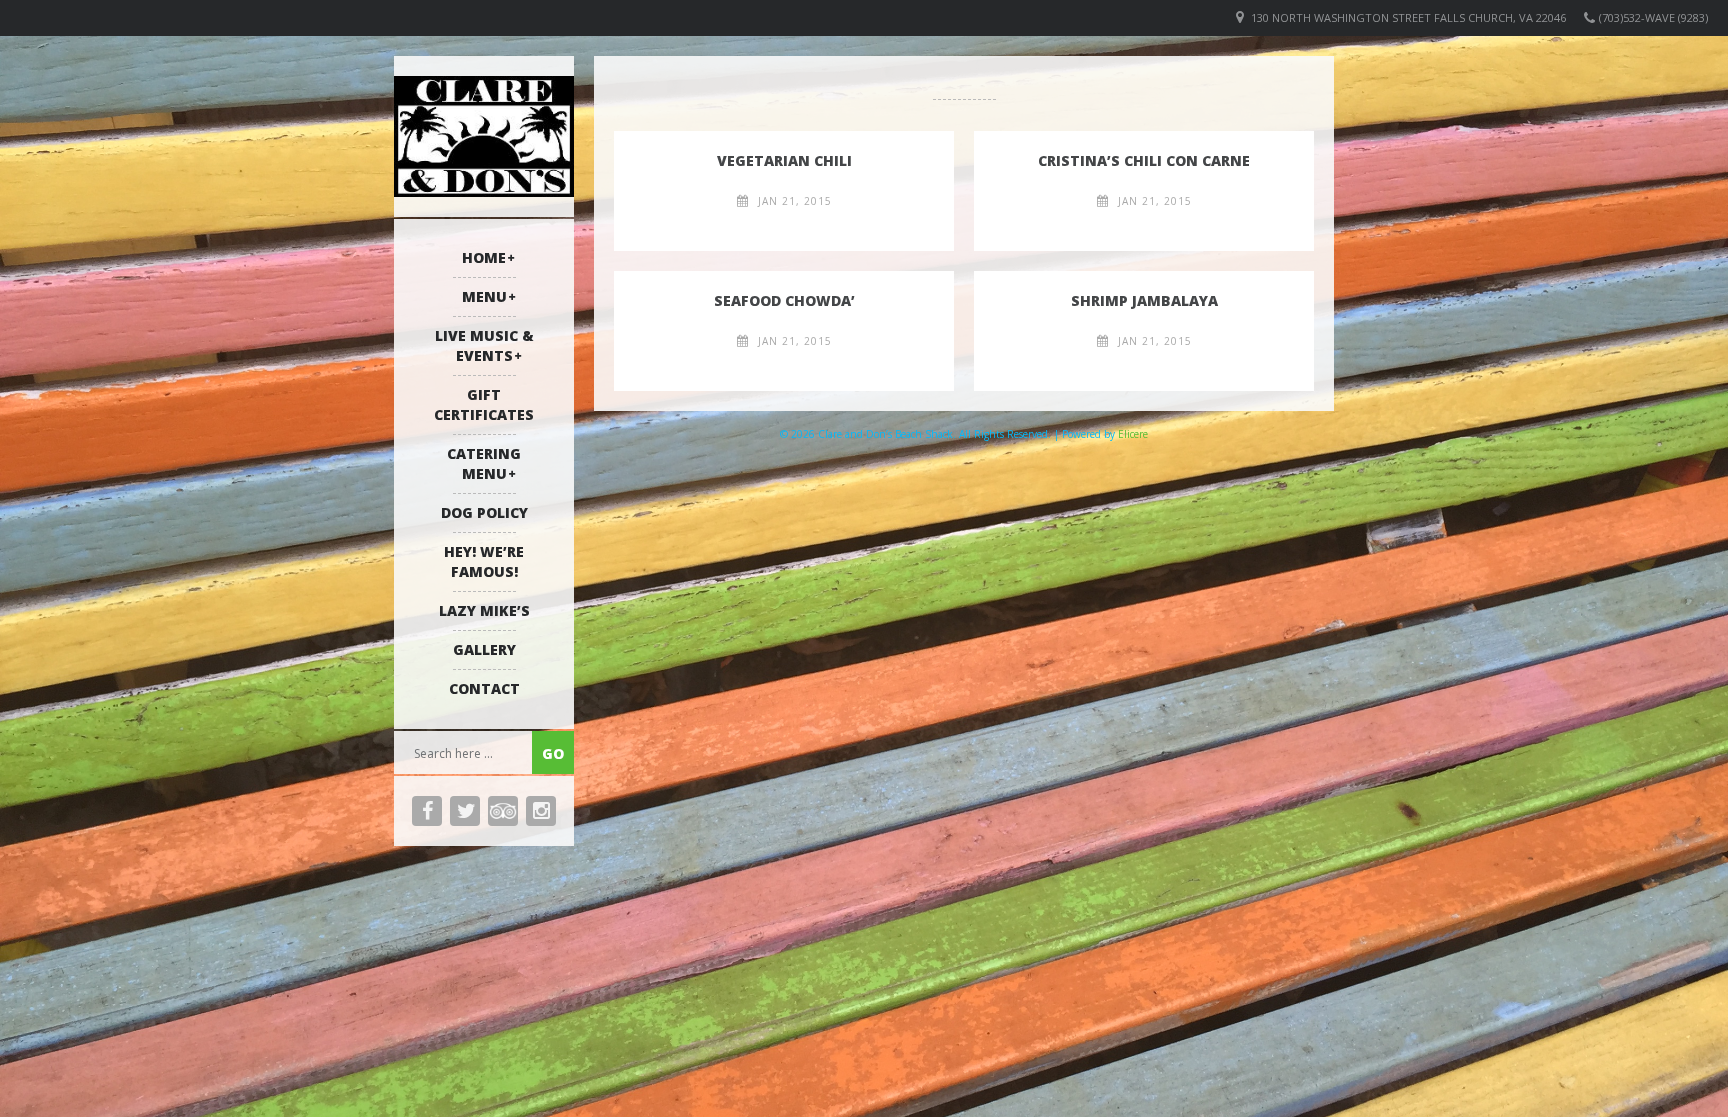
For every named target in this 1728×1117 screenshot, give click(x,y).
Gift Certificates (484, 404)
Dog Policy (484, 512)
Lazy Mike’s (484, 610)
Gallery (484, 649)
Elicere (1133, 434)
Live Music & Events (484, 345)
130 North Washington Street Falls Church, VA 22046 (1408, 17)
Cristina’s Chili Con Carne (1144, 160)
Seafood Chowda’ (784, 300)
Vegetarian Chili (784, 160)
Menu (484, 296)
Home (484, 257)
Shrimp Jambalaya (1144, 300)
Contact (484, 688)
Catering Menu (484, 463)
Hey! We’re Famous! (484, 561)
